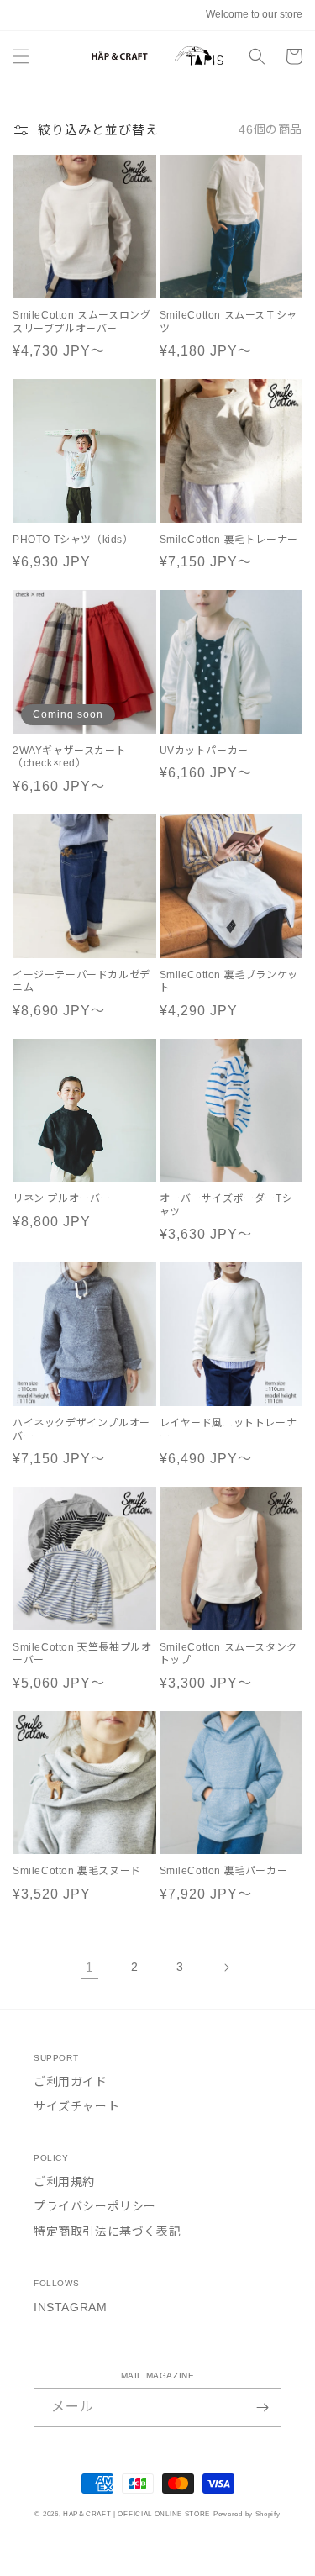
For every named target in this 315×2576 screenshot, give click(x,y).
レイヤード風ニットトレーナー (228, 1430)
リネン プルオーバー (62, 1198)
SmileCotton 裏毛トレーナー (229, 540)
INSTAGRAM (70, 2307)
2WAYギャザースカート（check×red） (69, 757)
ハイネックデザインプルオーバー (81, 1430)
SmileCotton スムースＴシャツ (228, 322)
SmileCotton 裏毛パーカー (224, 1871)
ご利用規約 (64, 2182)
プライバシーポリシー (95, 2206)
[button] (21, 56)
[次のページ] (226, 1968)
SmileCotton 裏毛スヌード (77, 1871)
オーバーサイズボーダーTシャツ (226, 1205)
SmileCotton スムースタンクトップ (228, 1654)
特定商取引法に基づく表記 (107, 2231)
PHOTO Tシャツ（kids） (73, 540)
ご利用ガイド (71, 2082)
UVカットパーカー (204, 751)
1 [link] (89, 1967)
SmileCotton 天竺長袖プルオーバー (82, 1654)
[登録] (262, 2407)
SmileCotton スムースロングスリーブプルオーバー (81, 322)
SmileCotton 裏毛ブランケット (229, 982)
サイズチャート (76, 2106)
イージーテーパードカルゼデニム (81, 982)
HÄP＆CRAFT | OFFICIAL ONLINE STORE (136, 2514)
